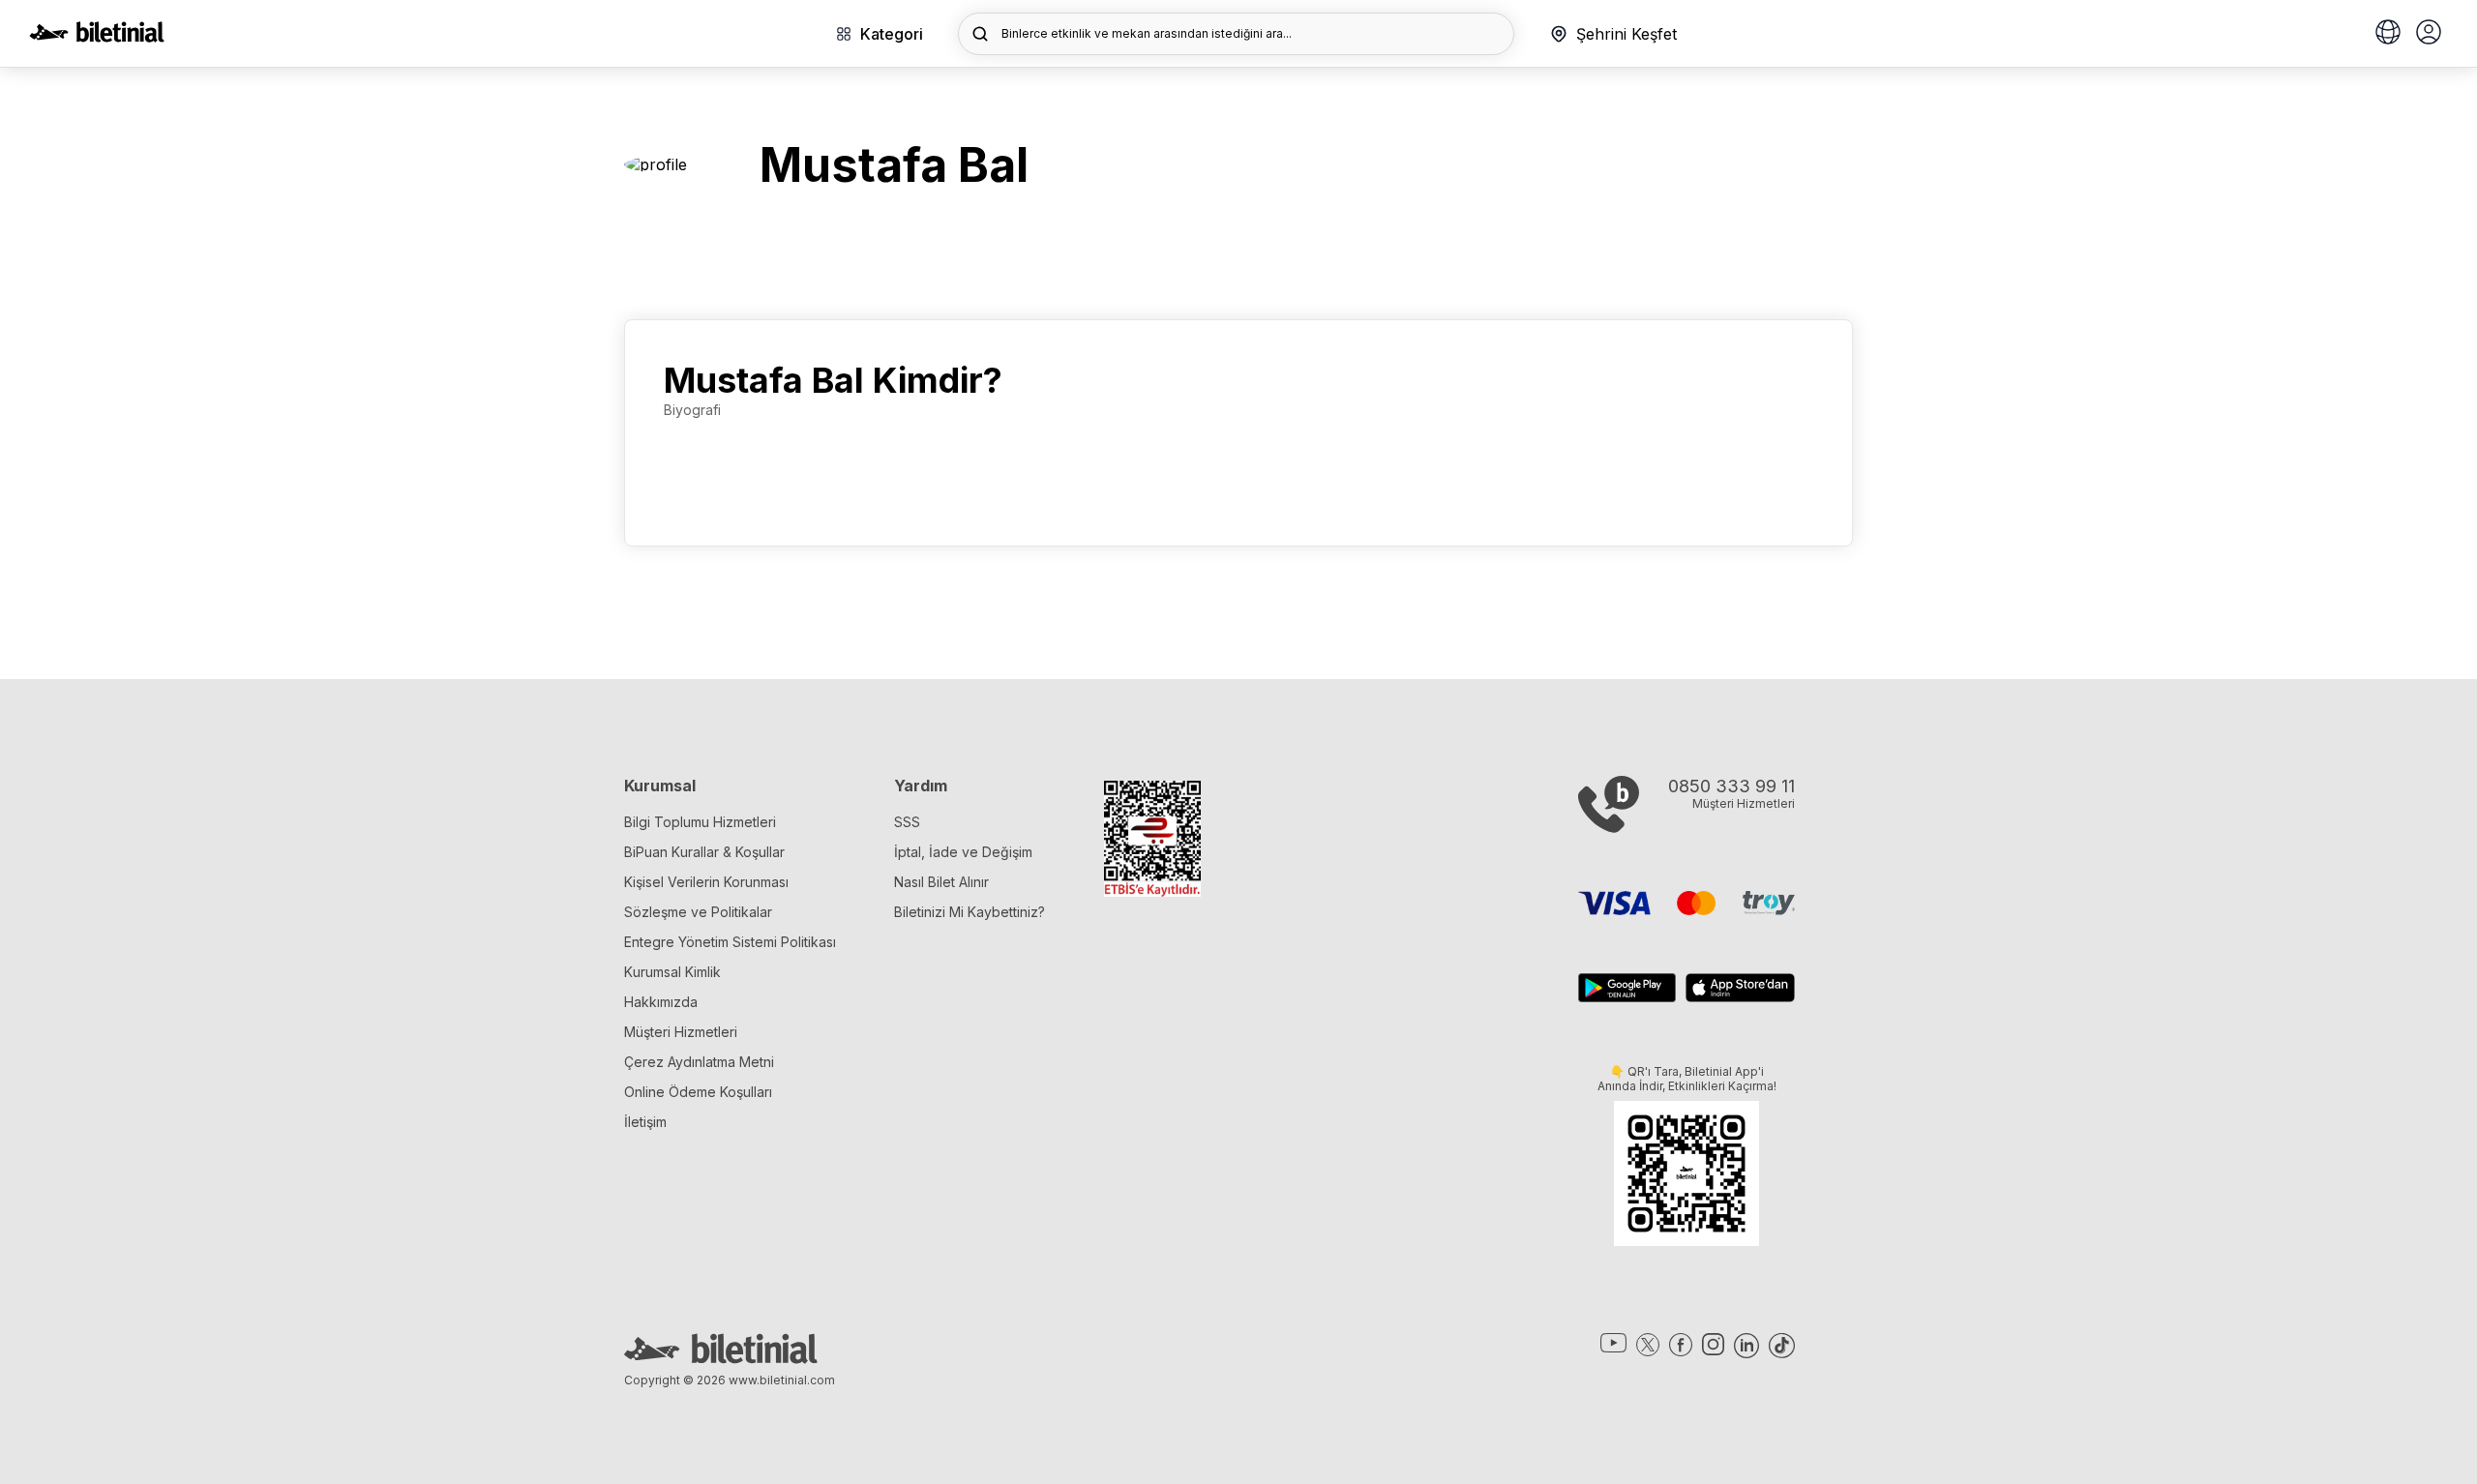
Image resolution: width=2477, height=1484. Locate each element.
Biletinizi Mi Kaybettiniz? (970, 912)
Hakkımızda (661, 1002)
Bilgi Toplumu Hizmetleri (700, 822)
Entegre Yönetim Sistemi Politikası (730, 942)
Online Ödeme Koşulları (698, 1092)
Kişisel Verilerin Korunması (706, 882)
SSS (907, 822)
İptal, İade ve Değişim (963, 852)
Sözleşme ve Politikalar (698, 912)
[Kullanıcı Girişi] (2429, 34)
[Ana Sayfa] (97, 37)
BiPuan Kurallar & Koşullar (704, 852)
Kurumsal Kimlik (672, 972)
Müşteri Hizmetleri (681, 1032)
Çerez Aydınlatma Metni (699, 1062)
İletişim (645, 1122)
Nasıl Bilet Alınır (941, 882)
